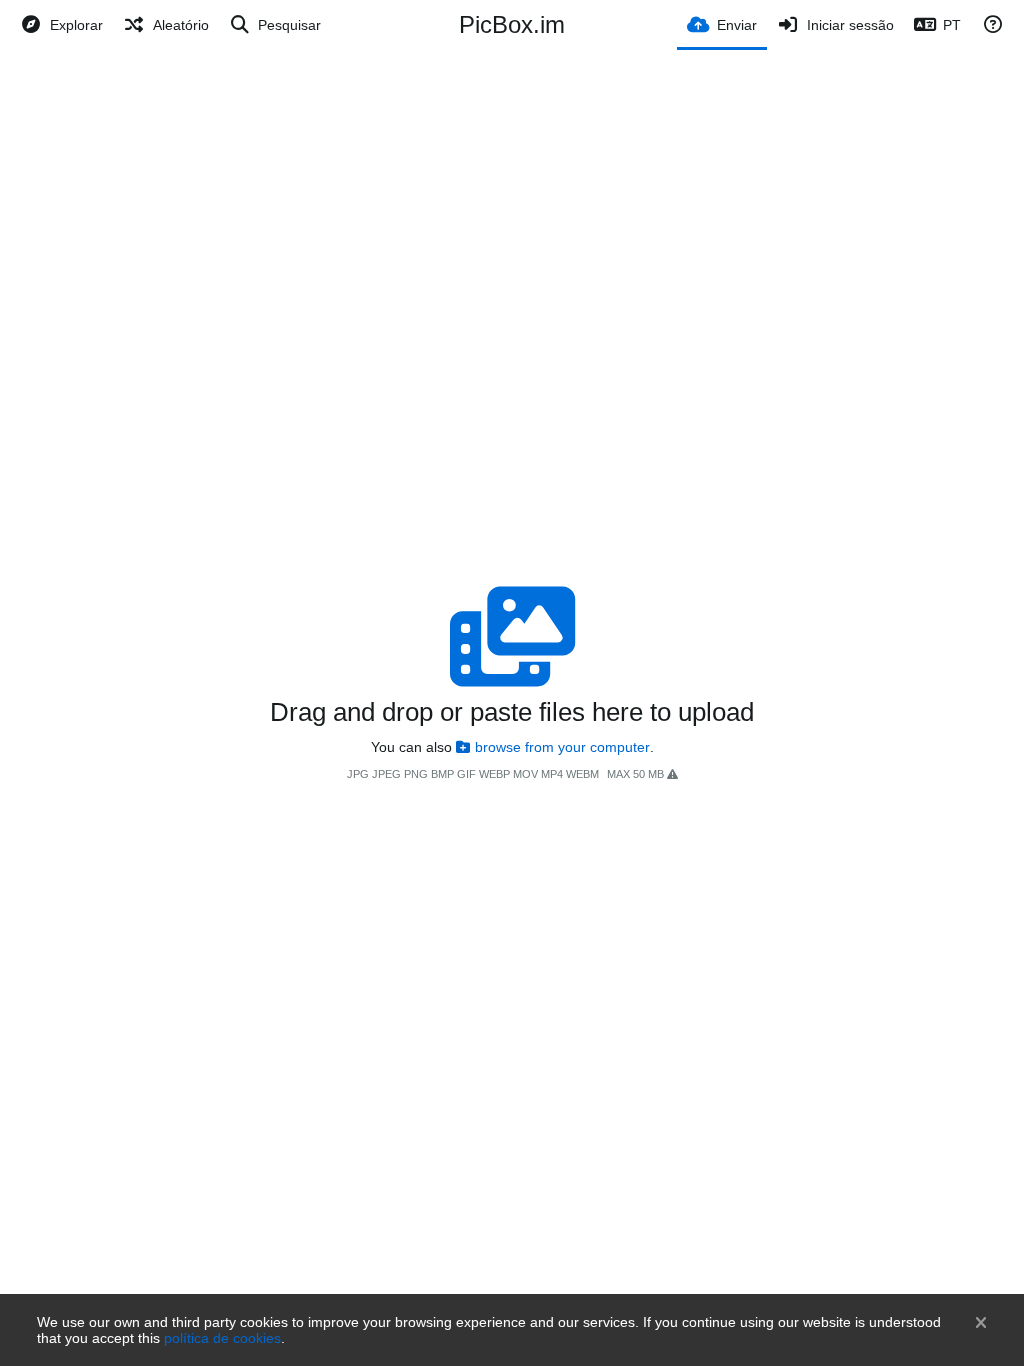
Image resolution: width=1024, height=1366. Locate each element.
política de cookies (222, 1338)
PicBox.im (512, 24)
